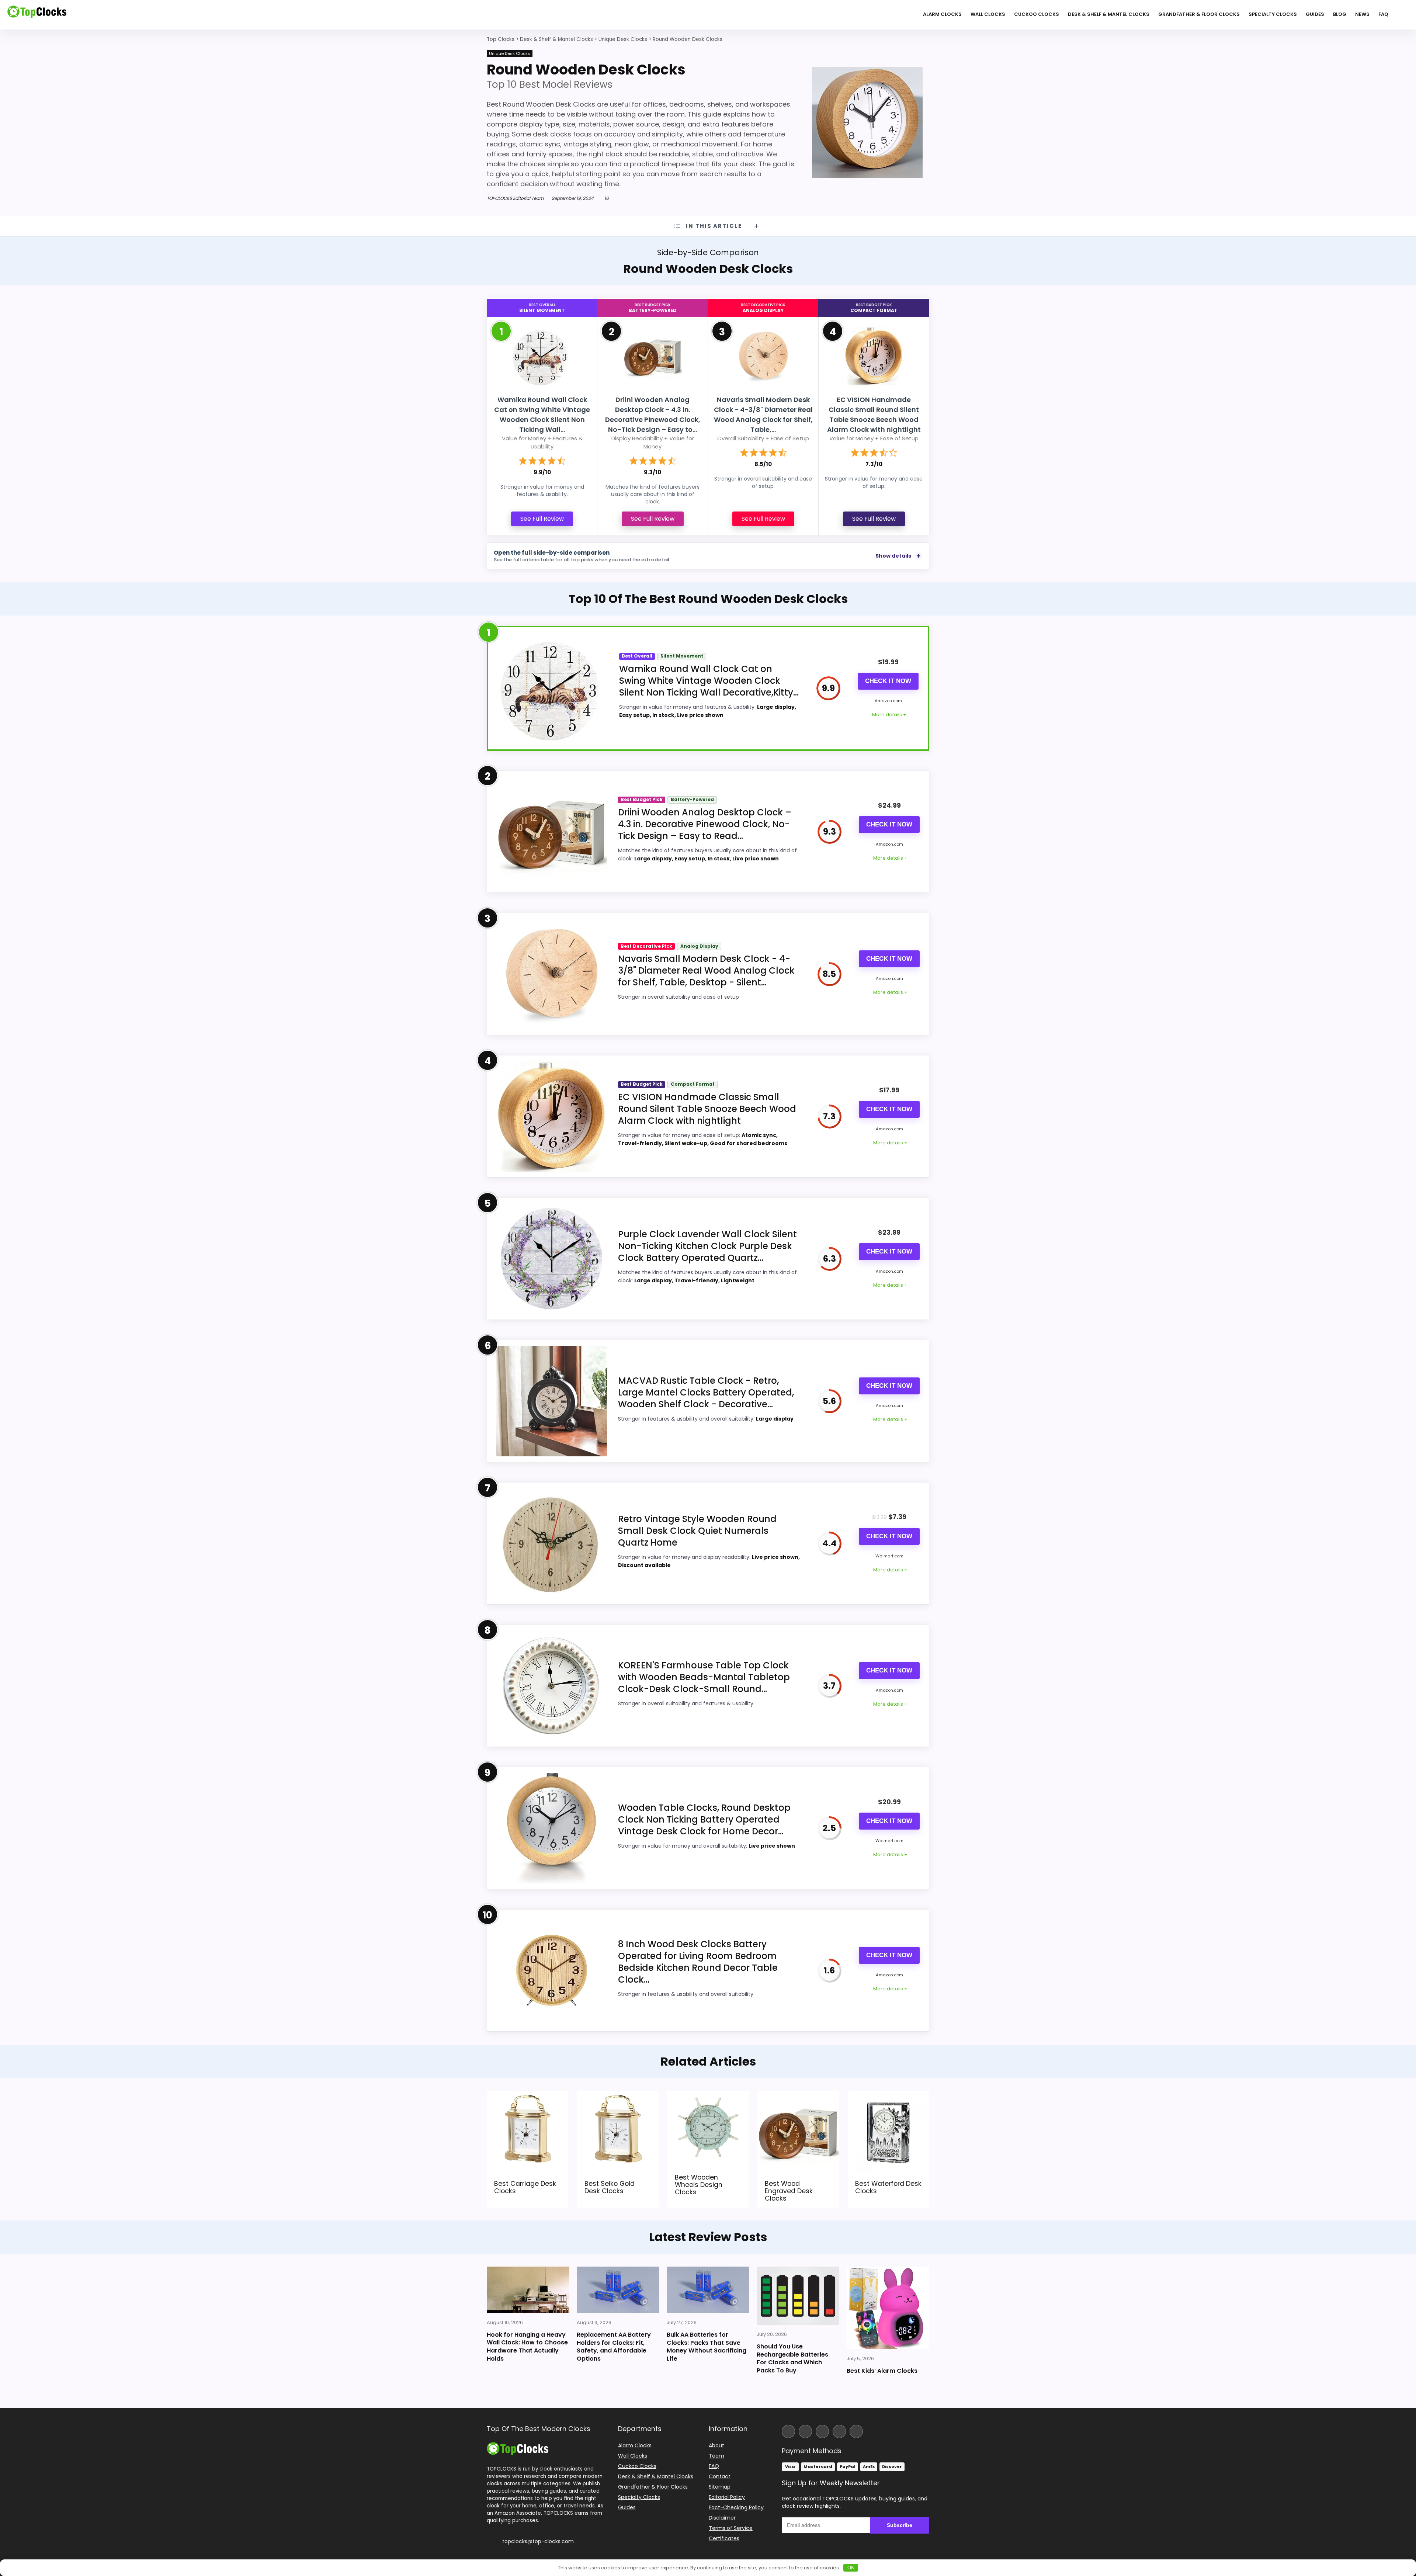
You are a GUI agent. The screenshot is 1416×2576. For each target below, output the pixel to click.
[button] (1410, 2524)
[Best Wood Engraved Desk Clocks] (798, 2096)
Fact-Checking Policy (736, 2507)
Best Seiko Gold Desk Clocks (610, 2187)
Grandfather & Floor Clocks (1199, 14)
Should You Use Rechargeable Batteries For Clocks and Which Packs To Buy (792, 2358)
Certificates (724, 2538)
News (1362, 14)
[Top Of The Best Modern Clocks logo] (37, 15)
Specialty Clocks (1273, 14)
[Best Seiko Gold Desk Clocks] (618, 2096)
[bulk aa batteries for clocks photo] (708, 2290)
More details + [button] (889, 715)
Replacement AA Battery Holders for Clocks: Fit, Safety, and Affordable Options (614, 2347)
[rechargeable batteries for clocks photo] (798, 2296)
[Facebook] (788, 2431)
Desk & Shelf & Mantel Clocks (1109, 14)
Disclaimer (722, 2518)
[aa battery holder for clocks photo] (618, 2290)
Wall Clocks (988, 14)
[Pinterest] (856, 2431)
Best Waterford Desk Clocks (888, 2187)
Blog (1340, 14)
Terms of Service (731, 2528)
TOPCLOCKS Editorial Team (515, 198)
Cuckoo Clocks (1037, 14)
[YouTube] (839, 2431)
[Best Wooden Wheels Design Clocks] (708, 2096)
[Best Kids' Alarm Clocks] (888, 2308)
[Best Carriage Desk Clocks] (527, 2096)
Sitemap (720, 2487)
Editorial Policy (727, 2497)
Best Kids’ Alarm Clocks (882, 2371)
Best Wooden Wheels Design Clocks (699, 2185)
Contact (720, 2476)
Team (716, 2456)
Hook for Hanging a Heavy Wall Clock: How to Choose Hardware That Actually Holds (527, 2347)
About (716, 2445)
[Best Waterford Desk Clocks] (889, 2096)
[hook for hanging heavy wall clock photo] (528, 2290)
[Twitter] (822, 2431)
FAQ (1383, 14)
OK (851, 2568)
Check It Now (888, 681)
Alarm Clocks (942, 14)
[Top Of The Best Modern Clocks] (518, 2445)
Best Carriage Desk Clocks (525, 2187)
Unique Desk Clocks (510, 53)
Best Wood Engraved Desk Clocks (789, 2191)
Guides (1315, 14)
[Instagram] (805, 2431)
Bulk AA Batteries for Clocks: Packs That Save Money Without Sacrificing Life (707, 2347)
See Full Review (542, 519)
